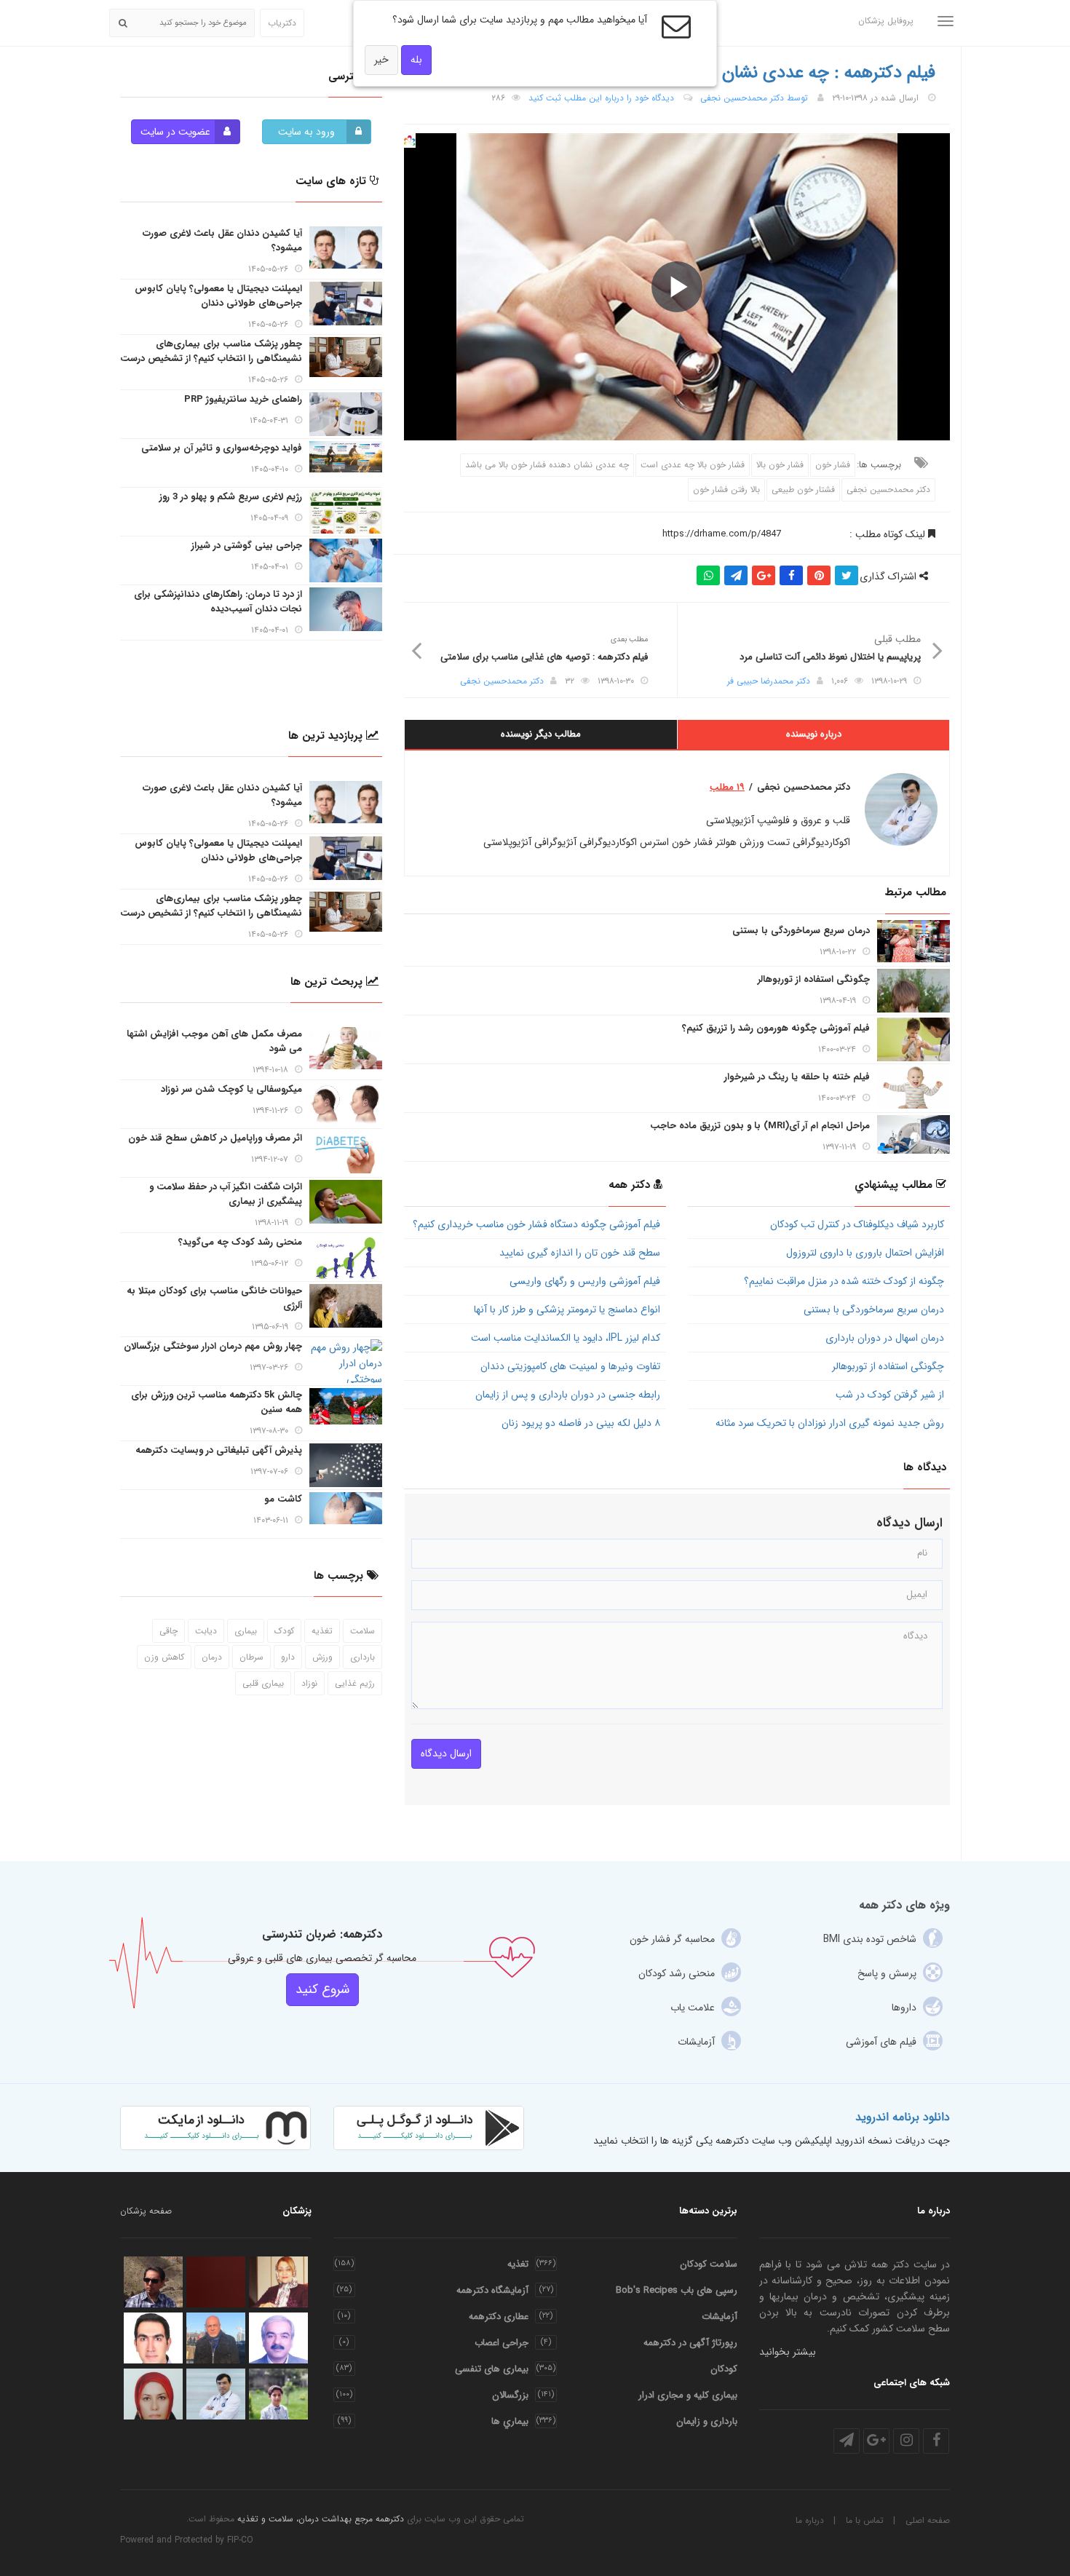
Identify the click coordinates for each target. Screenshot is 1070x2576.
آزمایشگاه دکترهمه (492, 2290)
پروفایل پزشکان (886, 21)
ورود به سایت (306, 132)
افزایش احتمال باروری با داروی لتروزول (865, 1253)
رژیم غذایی (355, 1683)
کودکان (724, 2369)
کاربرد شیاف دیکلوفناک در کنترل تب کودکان (857, 1224)
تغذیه (322, 1631)
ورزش (322, 1657)
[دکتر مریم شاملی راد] (278, 2282)
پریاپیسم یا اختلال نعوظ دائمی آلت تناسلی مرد (830, 657)
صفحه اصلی (928, 2520)
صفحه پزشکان (146, 2211)
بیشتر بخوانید (788, 2352)
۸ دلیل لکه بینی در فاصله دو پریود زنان (581, 1423)
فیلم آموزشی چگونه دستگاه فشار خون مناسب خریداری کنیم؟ (536, 1224)
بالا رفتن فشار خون (726, 490)
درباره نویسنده (814, 734)
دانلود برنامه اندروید (903, 2117)
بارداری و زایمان (707, 2421)
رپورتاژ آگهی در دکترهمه (690, 2343)
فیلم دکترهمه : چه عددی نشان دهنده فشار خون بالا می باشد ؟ (718, 73)
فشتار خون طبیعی (803, 490)
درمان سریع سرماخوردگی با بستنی (874, 1309)
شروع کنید (322, 1989)
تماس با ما (865, 2520)
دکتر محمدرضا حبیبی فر (769, 681)
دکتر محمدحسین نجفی (888, 490)
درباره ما (810, 2520)
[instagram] (906, 2441)
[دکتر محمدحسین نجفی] (216, 2394)
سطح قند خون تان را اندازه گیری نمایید (580, 1253)
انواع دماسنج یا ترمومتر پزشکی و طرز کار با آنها (567, 1309)
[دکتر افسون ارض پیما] (153, 2394)
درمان (212, 1657)
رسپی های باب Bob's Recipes (677, 2290)
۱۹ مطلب (727, 788)
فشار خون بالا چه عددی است (693, 465)
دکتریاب (282, 23)
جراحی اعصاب (502, 2343)
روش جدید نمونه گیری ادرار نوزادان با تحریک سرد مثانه (830, 1423)
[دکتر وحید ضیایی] (216, 2282)
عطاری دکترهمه (499, 2317)
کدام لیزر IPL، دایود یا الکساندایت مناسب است (566, 1338)
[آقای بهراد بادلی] (278, 2394)
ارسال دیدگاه (446, 1753)
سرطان (251, 1657)
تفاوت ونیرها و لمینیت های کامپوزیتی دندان (570, 1366)
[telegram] (847, 2441)
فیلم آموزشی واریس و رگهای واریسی (585, 1281)
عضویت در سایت (175, 132)
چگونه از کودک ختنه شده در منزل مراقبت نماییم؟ (844, 1281)
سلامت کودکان (709, 2264)
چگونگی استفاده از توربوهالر (888, 1366)
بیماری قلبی (263, 1683)
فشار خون (833, 465)
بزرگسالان (510, 2395)
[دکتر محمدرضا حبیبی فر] (216, 2338)
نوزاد (309, 1683)
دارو (288, 1657)
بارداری (362, 1657)
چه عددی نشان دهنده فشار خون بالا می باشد (547, 465)
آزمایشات (720, 2317)
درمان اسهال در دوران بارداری (885, 1338)
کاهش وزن (164, 1657)
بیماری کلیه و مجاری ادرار (688, 2395)
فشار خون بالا (780, 465)
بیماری (246, 1631)
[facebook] (936, 2441)
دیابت (206, 1631)
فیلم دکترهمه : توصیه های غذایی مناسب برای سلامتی (544, 657)
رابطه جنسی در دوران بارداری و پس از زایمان (568, 1395)
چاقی (169, 1631)
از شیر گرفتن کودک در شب (890, 1395)
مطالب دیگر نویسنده (541, 734)
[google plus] (876, 2441)
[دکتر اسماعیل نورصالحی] (278, 2338)
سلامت (362, 1631)
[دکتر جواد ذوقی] (153, 2282)
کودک (284, 1631)
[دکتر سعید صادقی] (153, 2338)
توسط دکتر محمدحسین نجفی (754, 98)
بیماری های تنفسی (492, 2369)
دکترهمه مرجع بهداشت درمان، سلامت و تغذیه (321, 2519)
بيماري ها (510, 2421)
